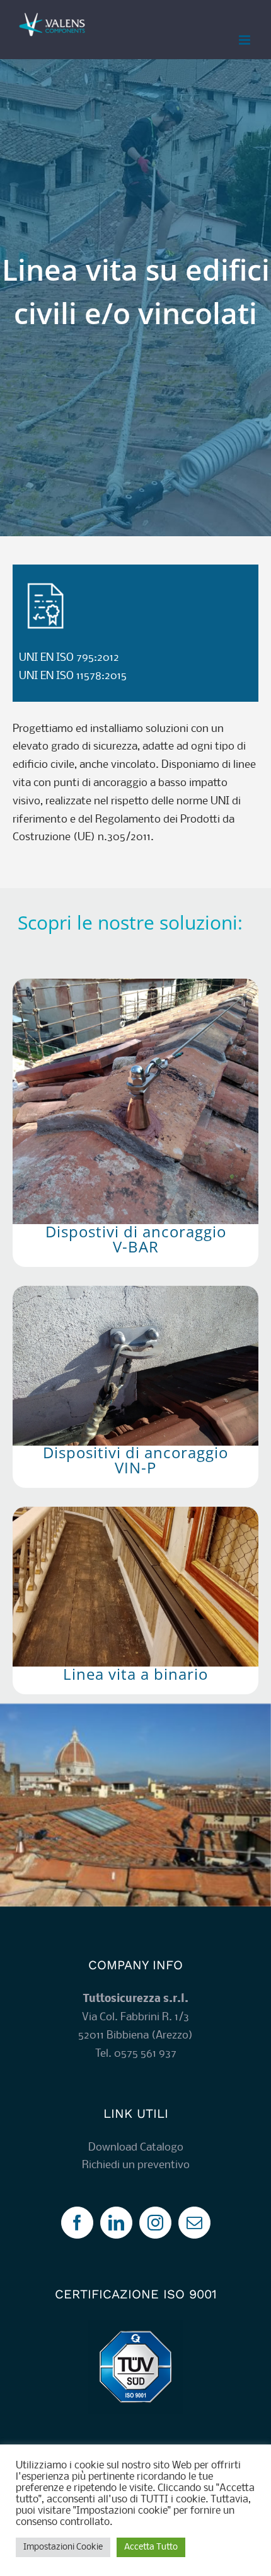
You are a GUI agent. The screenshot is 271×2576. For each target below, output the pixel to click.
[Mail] (194, 2223)
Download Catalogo (136, 2148)
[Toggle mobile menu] (245, 40)
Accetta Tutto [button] (151, 2547)
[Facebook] (77, 2223)
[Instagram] (155, 2223)
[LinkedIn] (116, 2223)
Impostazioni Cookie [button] (63, 2547)
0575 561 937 (145, 2054)
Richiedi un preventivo (136, 2165)
